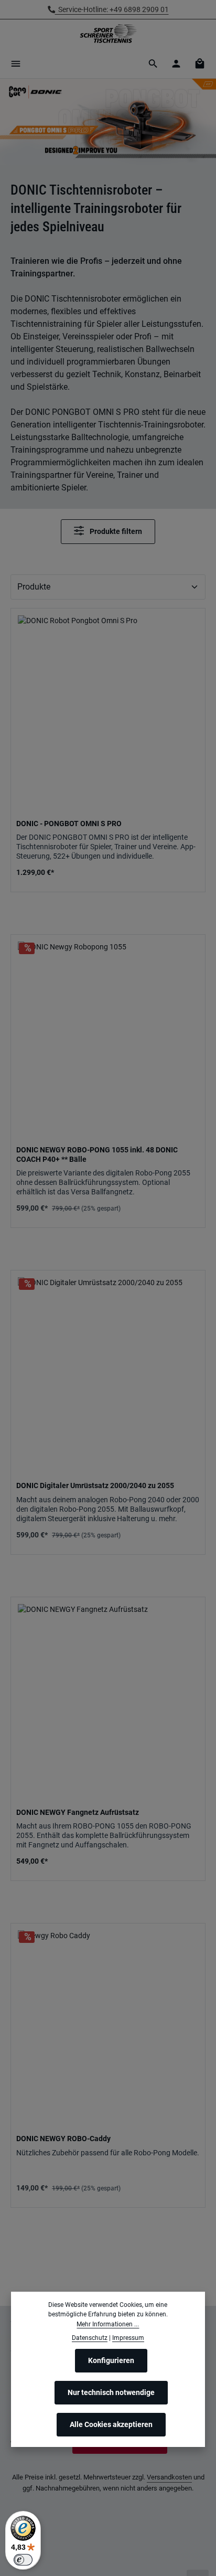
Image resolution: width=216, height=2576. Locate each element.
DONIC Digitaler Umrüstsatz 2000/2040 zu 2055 (95, 1485)
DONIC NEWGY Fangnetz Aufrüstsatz (78, 1812)
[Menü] (16, 63)
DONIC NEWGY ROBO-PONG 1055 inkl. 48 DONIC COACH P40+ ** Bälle (97, 1155)
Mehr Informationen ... (108, 2324)
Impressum (128, 2338)
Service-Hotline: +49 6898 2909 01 (112, 9)
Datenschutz (90, 2338)
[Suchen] (153, 63)
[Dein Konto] (176, 63)
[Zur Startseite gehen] (108, 34)
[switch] (23, 2560)
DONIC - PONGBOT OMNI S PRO (69, 824)
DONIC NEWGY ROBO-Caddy (63, 2139)
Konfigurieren (111, 2360)
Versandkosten (169, 2477)
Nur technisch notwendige (111, 2392)
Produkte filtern (115, 532)
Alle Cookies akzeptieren (111, 2424)
